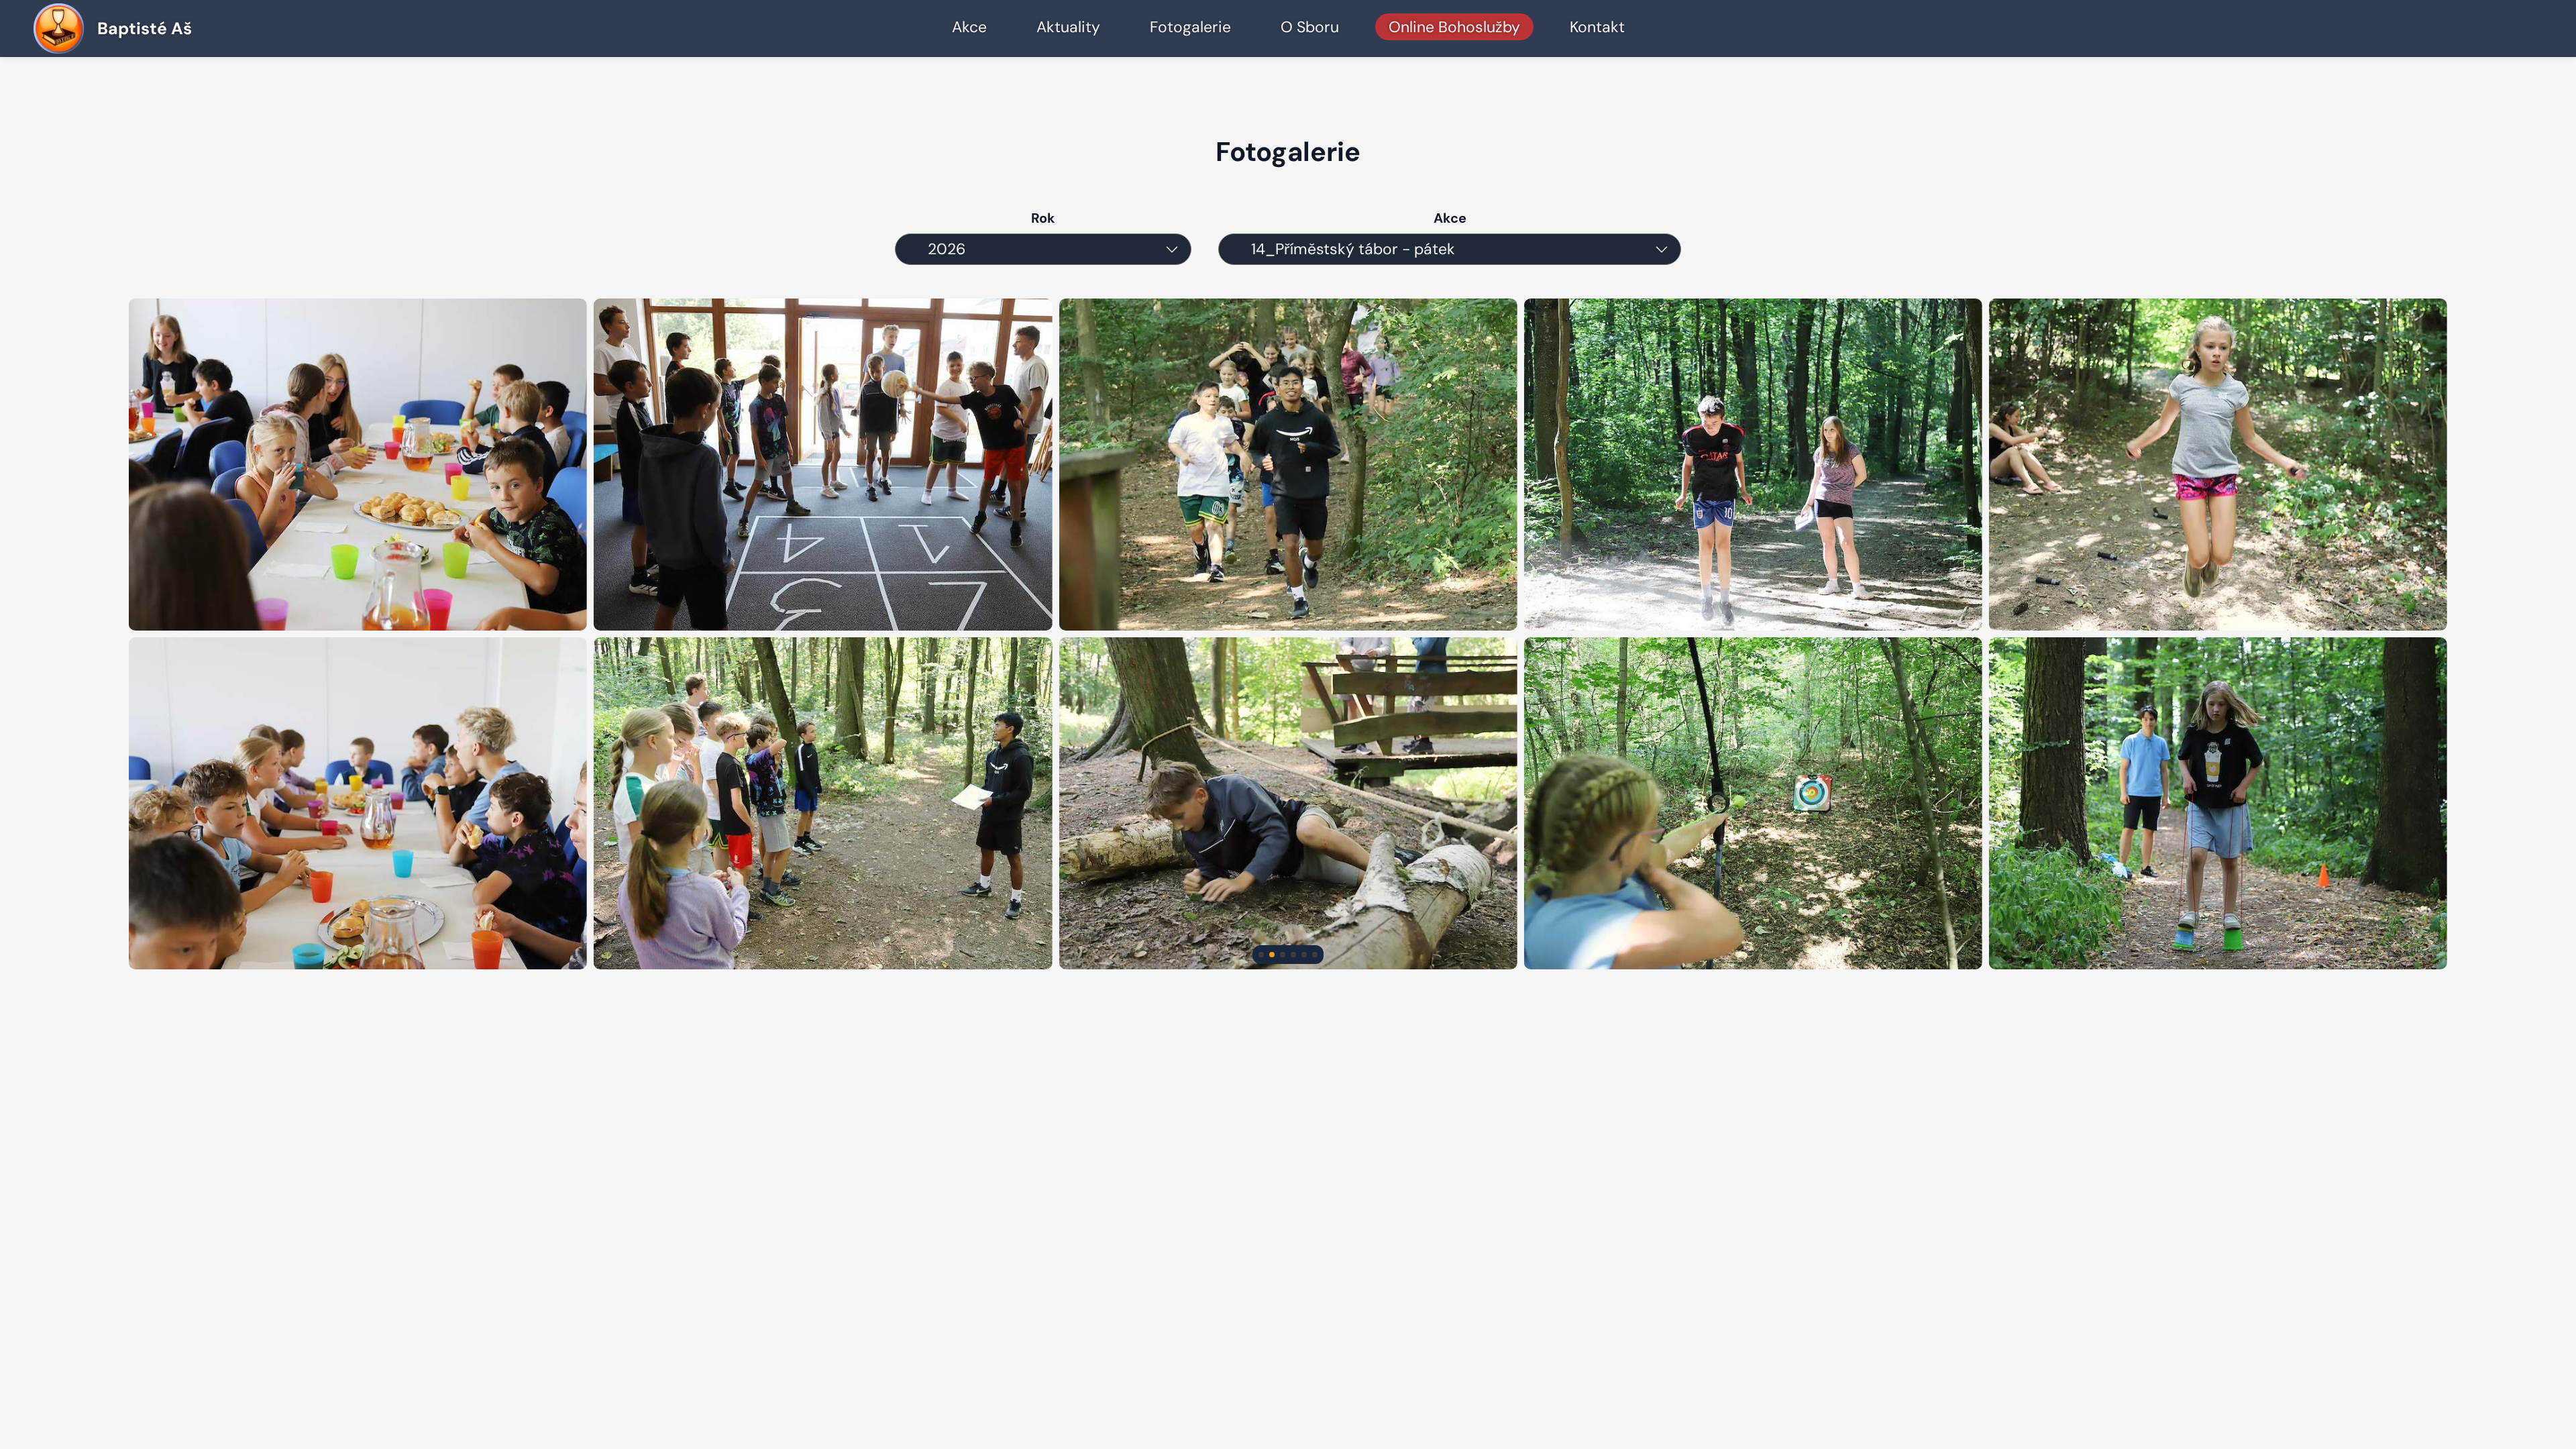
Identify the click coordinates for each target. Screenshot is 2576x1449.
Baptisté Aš (145, 29)
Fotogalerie (1190, 27)
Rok (1043, 218)
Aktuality (1068, 27)
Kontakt (1597, 27)
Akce (969, 27)
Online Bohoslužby (1454, 27)
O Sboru (1310, 27)
